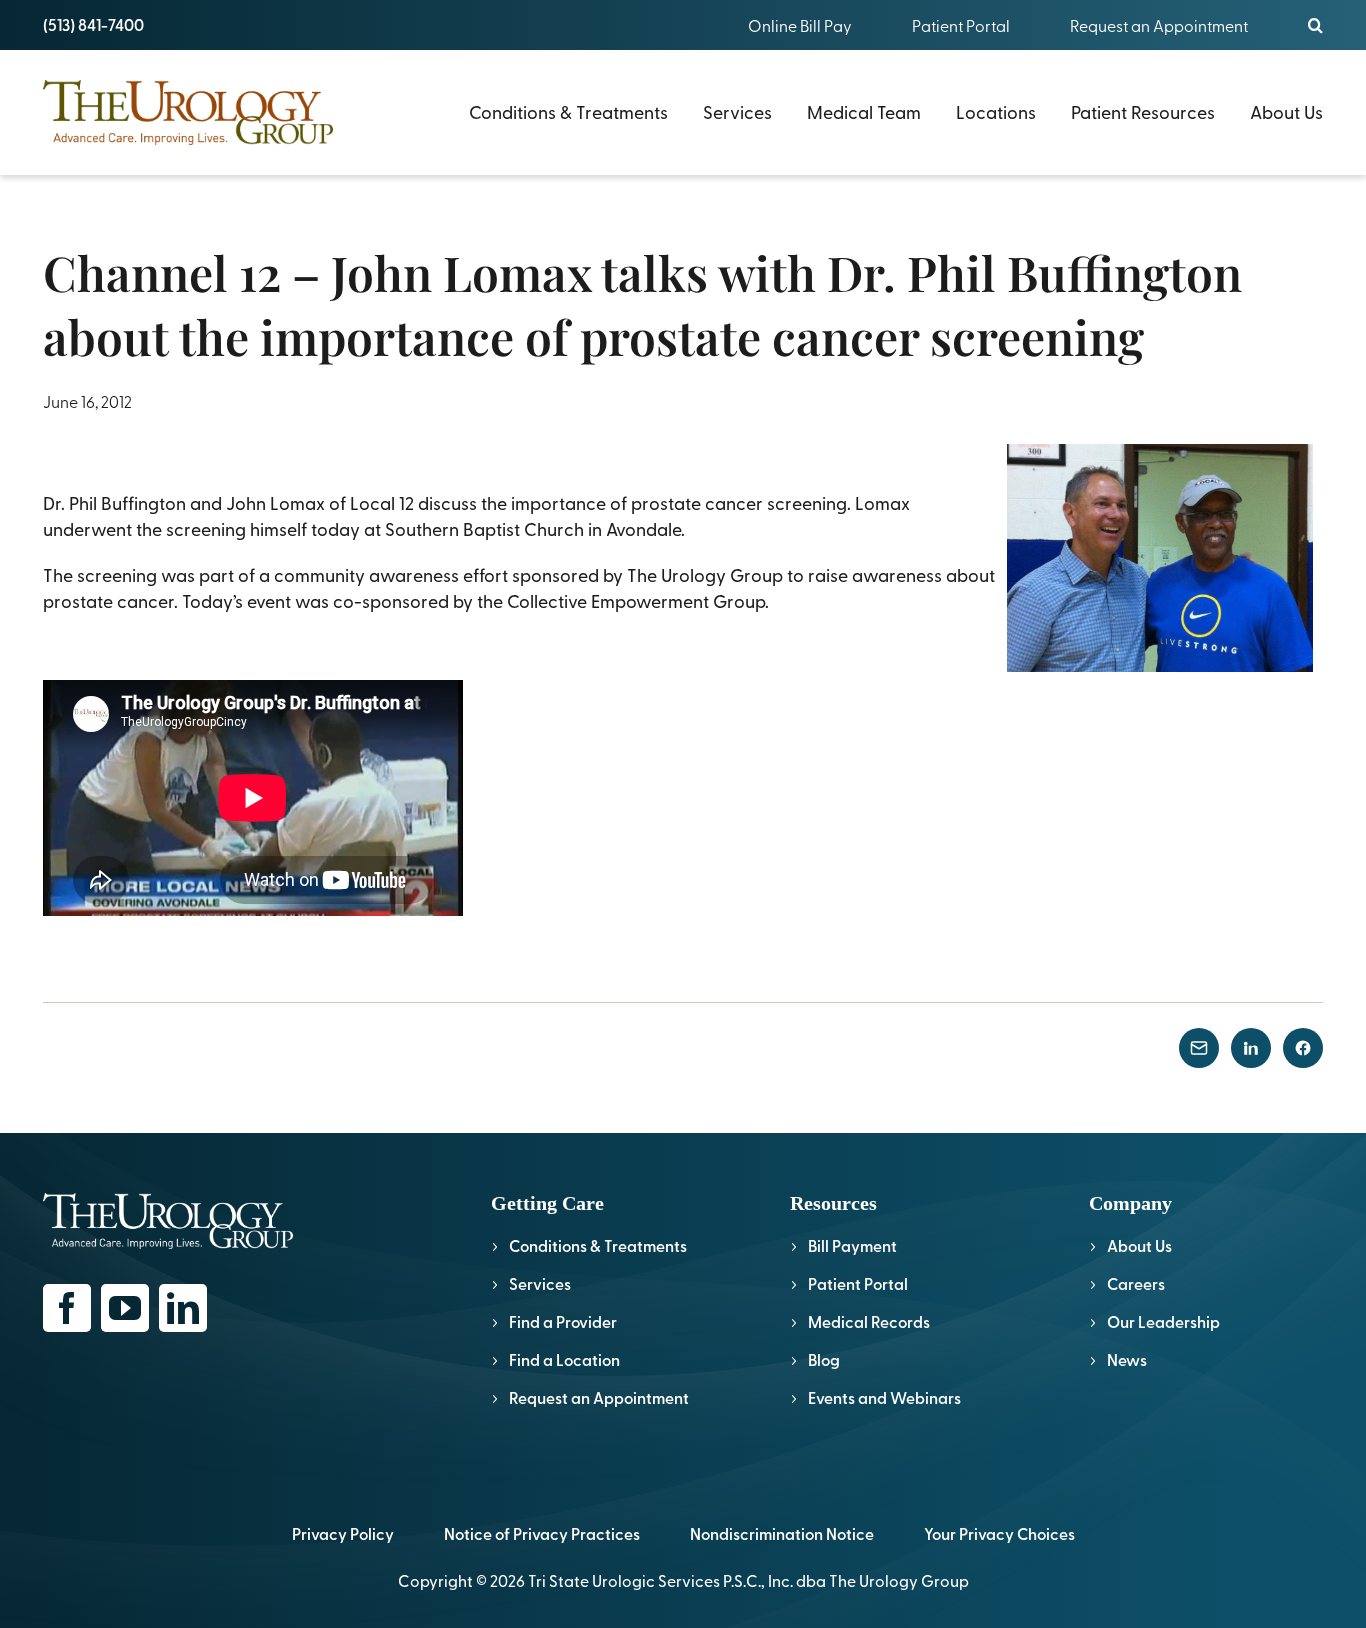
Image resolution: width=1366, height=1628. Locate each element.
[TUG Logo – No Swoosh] (188, 88)
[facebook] (67, 1308)
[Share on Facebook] (1303, 1048)
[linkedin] (183, 1308)
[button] (1315, 25)
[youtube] (125, 1308)
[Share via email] (1199, 1048)
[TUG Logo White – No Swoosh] (168, 1201)
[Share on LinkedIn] (1251, 1048)
